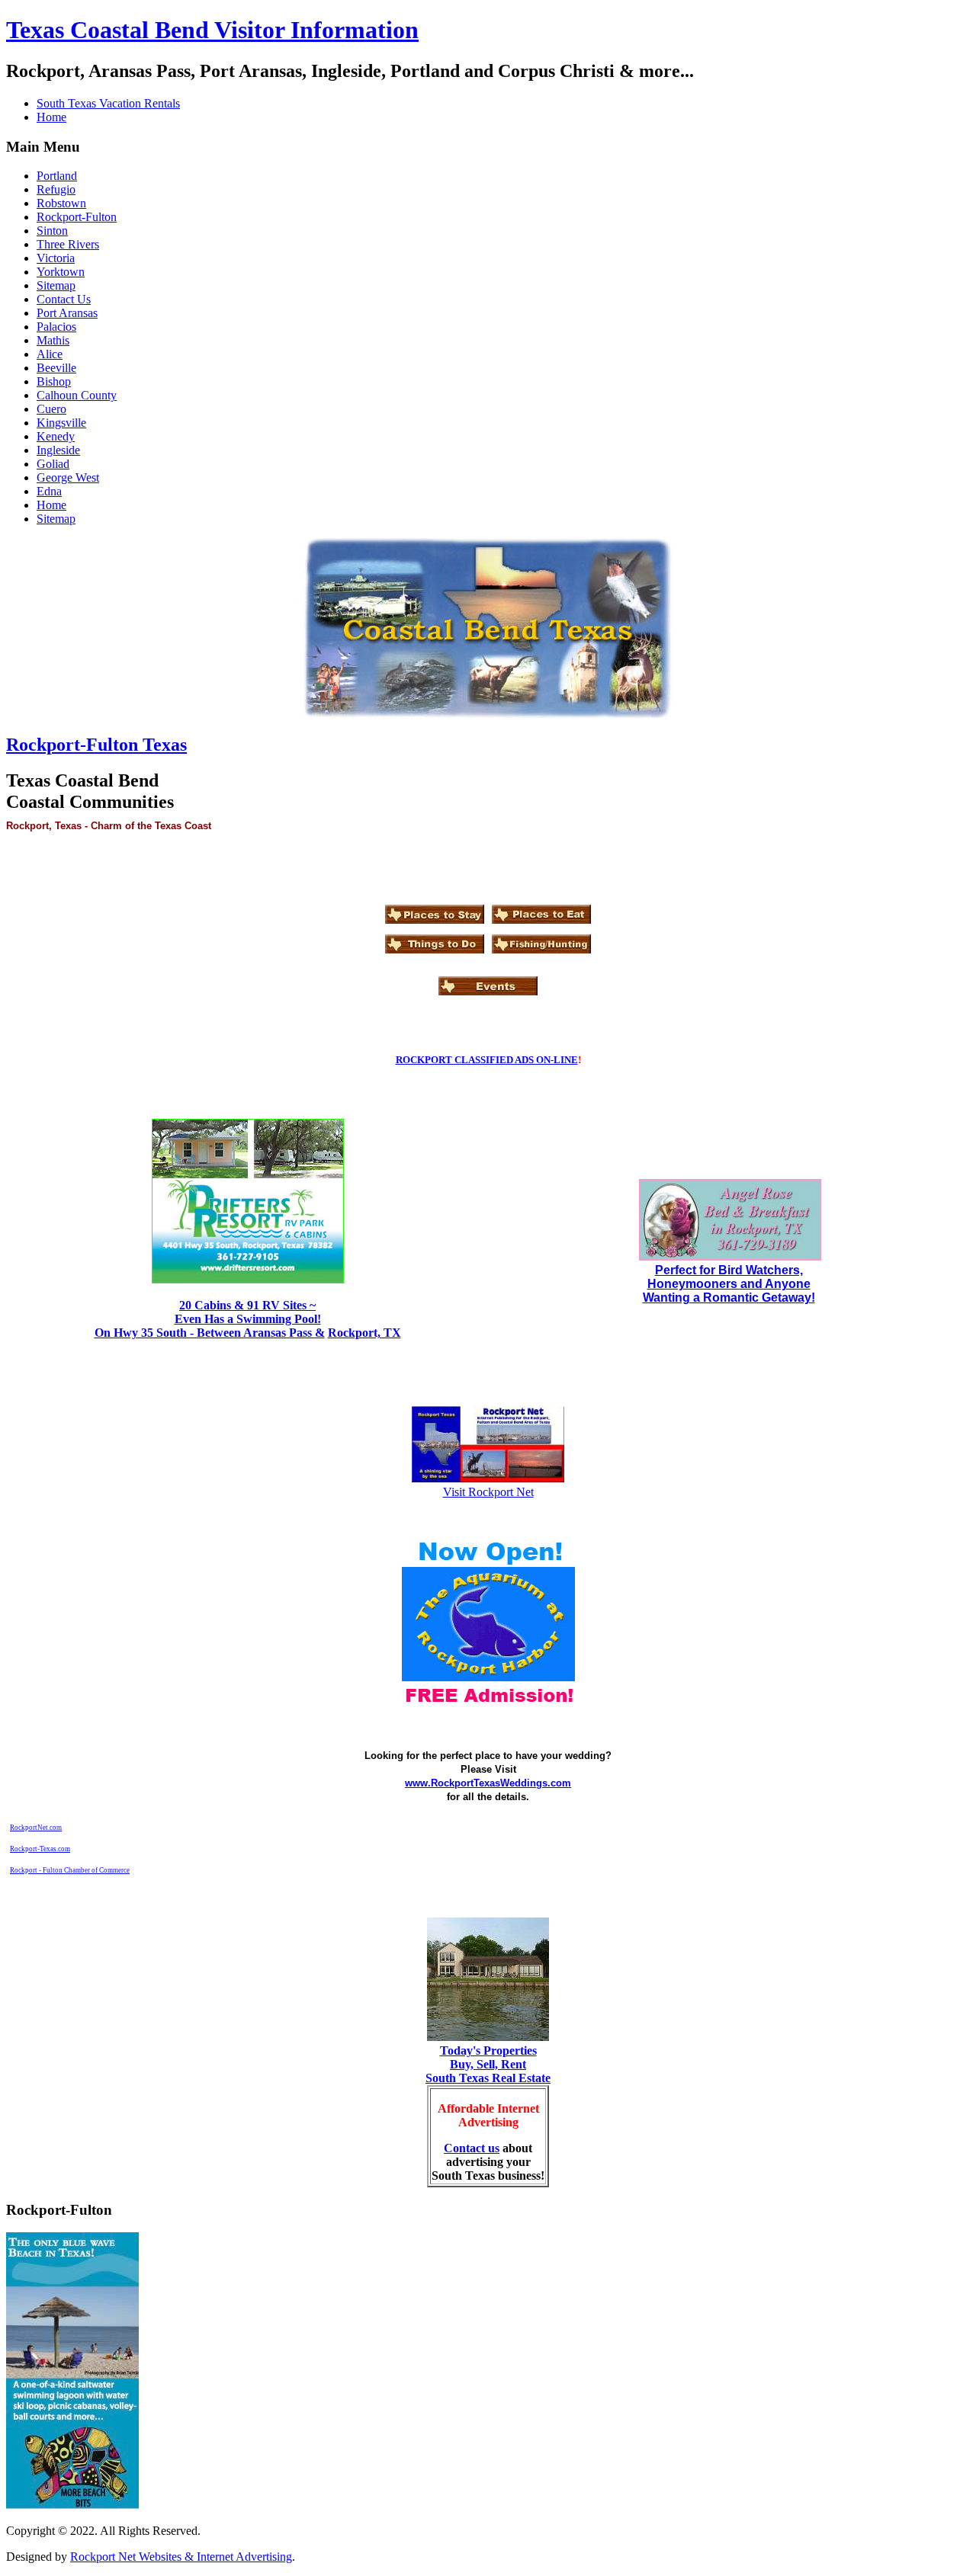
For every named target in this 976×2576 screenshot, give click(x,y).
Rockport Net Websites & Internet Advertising (181, 2557)
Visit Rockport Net (488, 1492)
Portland (57, 176)
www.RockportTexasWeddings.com (488, 1783)
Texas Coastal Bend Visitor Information (212, 30)
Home (51, 117)
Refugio (56, 189)
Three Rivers (68, 244)
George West (68, 477)
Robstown (61, 203)
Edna (49, 491)
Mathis (53, 340)
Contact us (472, 2148)
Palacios (56, 327)
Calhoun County (77, 395)
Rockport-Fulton (77, 217)
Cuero (51, 409)
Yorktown (61, 272)
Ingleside (58, 450)
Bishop (54, 381)
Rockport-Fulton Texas (96, 745)
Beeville (56, 368)
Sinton (52, 231)
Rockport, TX (364, 1333)
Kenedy (56, 436)
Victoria (56, 258)
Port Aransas (67, 313)
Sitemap (56, 285)
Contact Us (64, 299)
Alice (50, 354)
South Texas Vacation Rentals (108, 103)
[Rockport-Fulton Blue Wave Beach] (72, 2505)
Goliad (53, 464)
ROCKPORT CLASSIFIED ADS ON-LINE (487, 1060)
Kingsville (61, 423)
